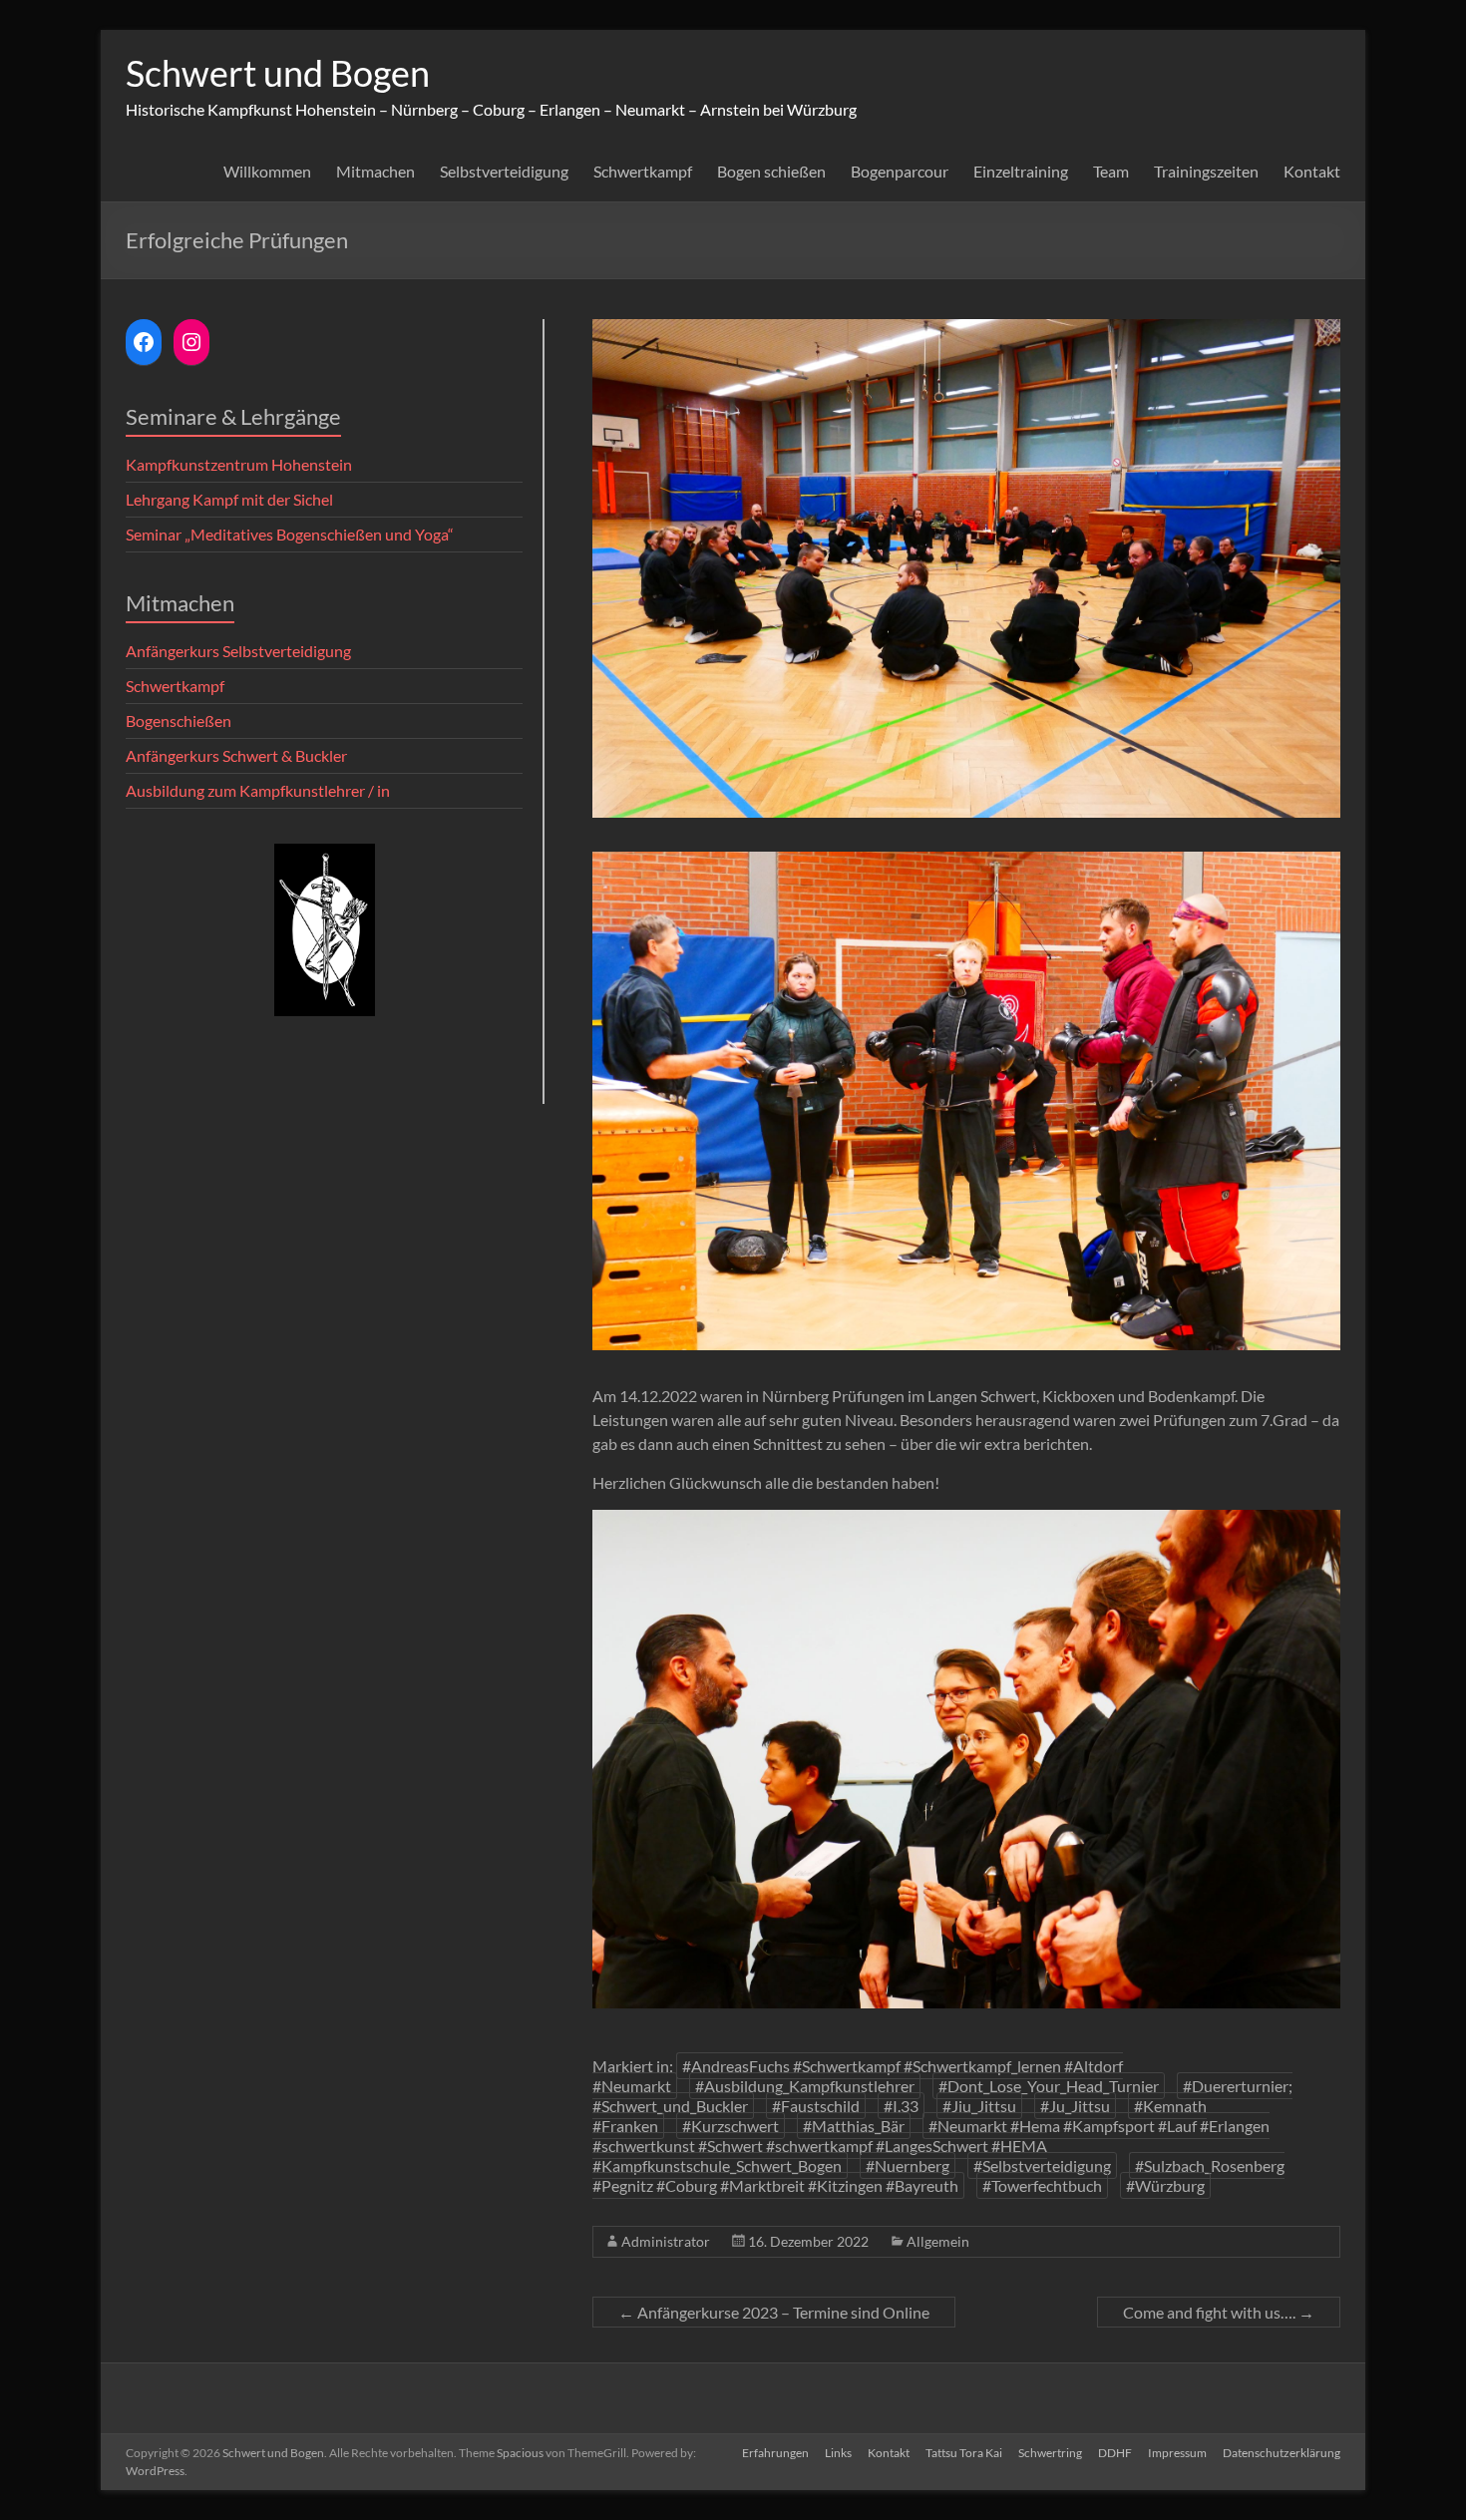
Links (838, 2453)
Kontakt (1312, 171)
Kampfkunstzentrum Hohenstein (239, 464)
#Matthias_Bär (854, 2126)
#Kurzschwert (731, 2126)
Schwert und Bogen (278, 73)
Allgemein (938, 2241)
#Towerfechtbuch (1042, 2185)
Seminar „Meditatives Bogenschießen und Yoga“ (290, 534)
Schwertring (1050, 2453)
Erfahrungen (775, 2453)
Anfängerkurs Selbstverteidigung (238, 651)
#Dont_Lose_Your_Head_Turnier (1049, 2086)
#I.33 (901, 2106)
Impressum (1177, 2453)
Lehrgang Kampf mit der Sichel (229, 499)
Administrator (666, 2241)
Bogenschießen (179, 720)
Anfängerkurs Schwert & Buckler (236, 755)
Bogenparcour (900, 171)
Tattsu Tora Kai (964, 2453)
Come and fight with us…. (1219, 2312)
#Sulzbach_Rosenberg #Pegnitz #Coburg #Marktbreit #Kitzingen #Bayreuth (938, 2175)
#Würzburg (1165, 2185)
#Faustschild (816, 2106)
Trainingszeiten (1206, 171)
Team (1111, 171)
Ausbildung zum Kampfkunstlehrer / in (258, 790)
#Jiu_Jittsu (979, 2106)
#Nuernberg (908, 2165)
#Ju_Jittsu (1075, 2106)
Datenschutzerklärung (1282, 2453)
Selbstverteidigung (504, 171)
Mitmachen (375, 171)
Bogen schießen (771, 171)
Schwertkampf (643, 171)
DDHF (1115, 2453)
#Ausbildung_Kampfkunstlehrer (805, 2086)
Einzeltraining (1021, 171)
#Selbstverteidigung (1042, 2165)
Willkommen (267, 171)
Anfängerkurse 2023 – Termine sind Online (774, 2312)
